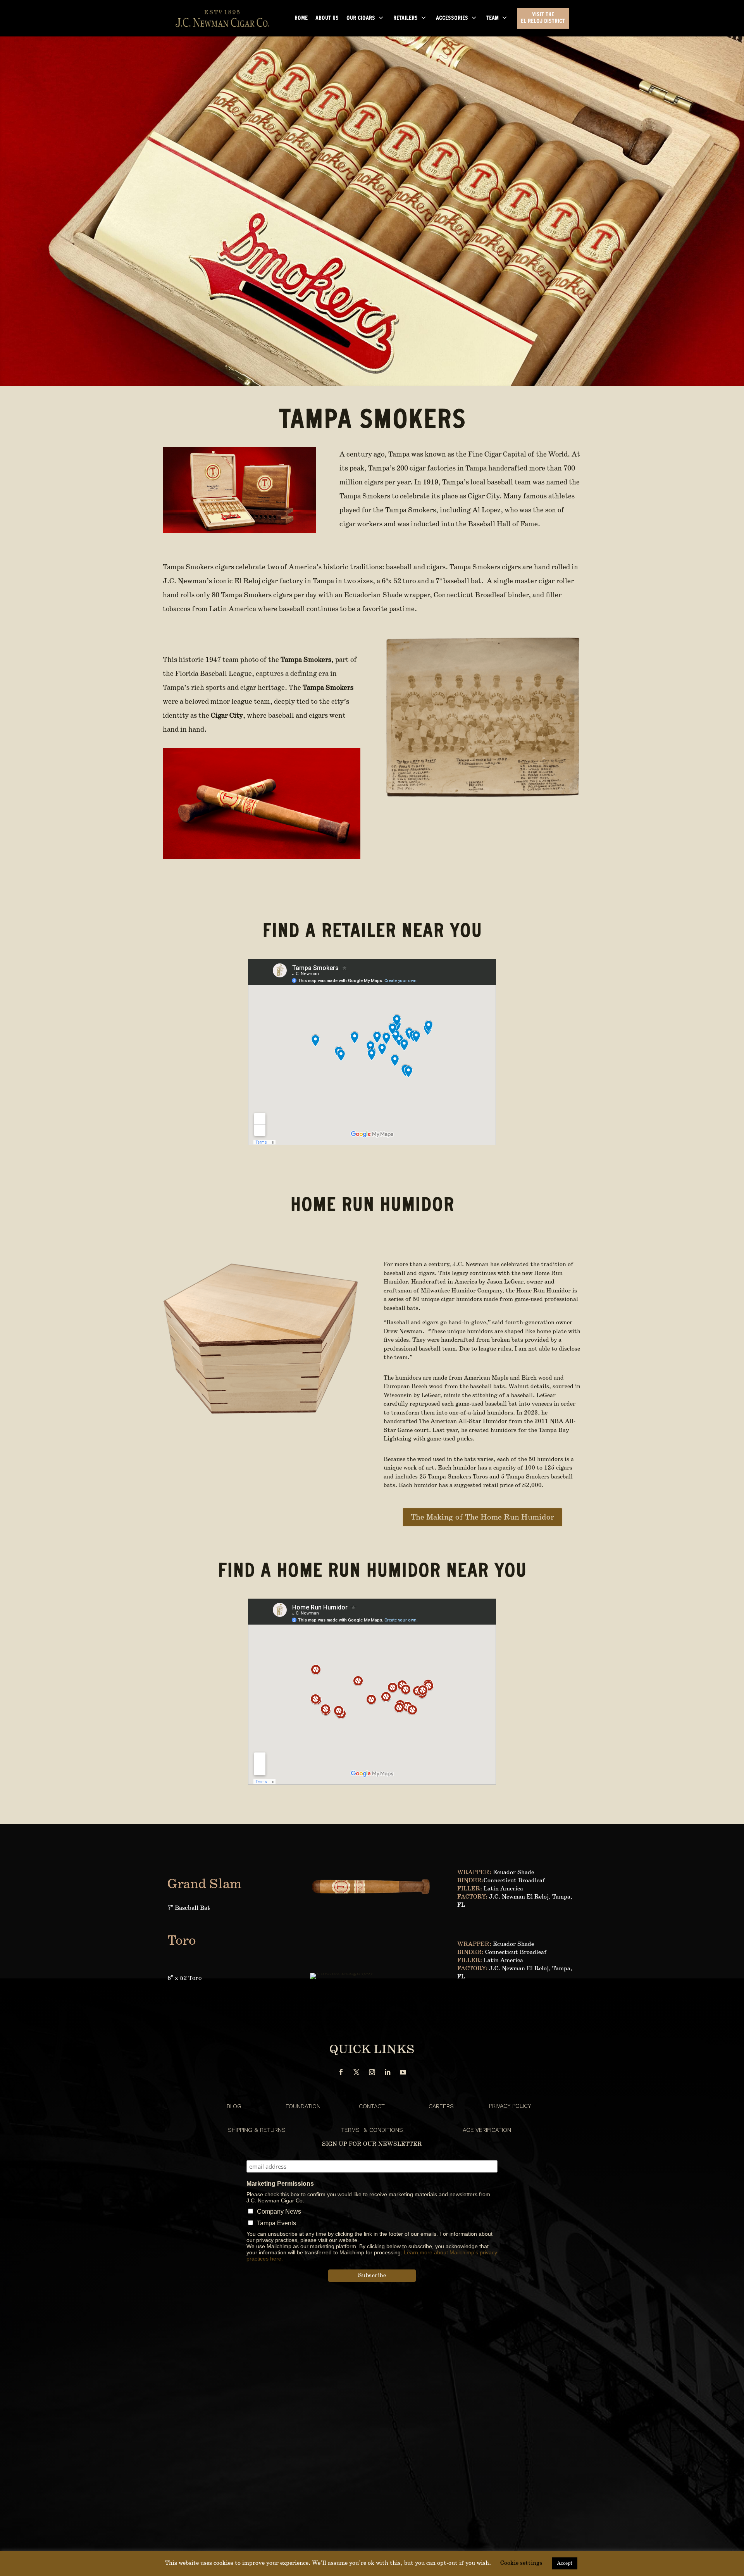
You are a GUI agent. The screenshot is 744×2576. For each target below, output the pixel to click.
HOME (301, 19)
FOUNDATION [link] (303, 2106)
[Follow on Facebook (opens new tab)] (341, 2072)
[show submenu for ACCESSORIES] (474, 18)
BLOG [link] (234, 2106)
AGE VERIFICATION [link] (487, 2130)
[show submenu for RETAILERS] (424, 18)
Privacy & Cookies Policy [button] (672, 2570)
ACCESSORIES (452, 19)
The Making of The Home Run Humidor (482, 1517)
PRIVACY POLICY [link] (510, 2106)
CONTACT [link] (372, 2106)
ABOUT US (327, 19)
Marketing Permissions (280, 2184)
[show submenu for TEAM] (505, 18)
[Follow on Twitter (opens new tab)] (356, 2072)
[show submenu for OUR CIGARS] (381, 18)
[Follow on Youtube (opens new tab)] (403, 2072)
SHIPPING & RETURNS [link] (257, 2130)
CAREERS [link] (441, 2106)
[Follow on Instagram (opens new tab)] (372, 2072)
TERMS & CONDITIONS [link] (372, 2130)
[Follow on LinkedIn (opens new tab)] (387, 2072)
